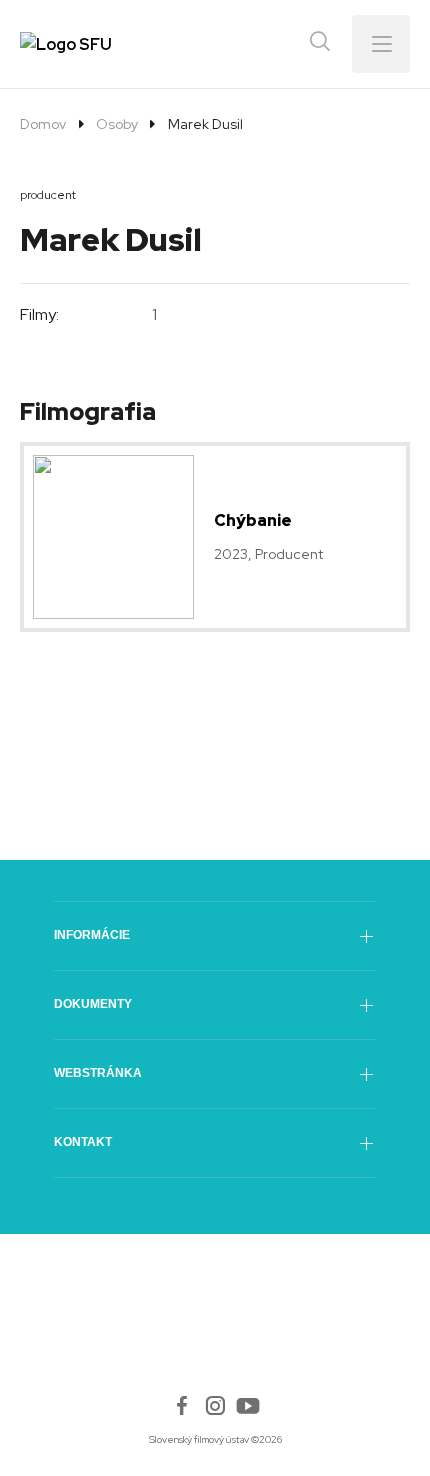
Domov (43, 124)
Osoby (117, 124)
